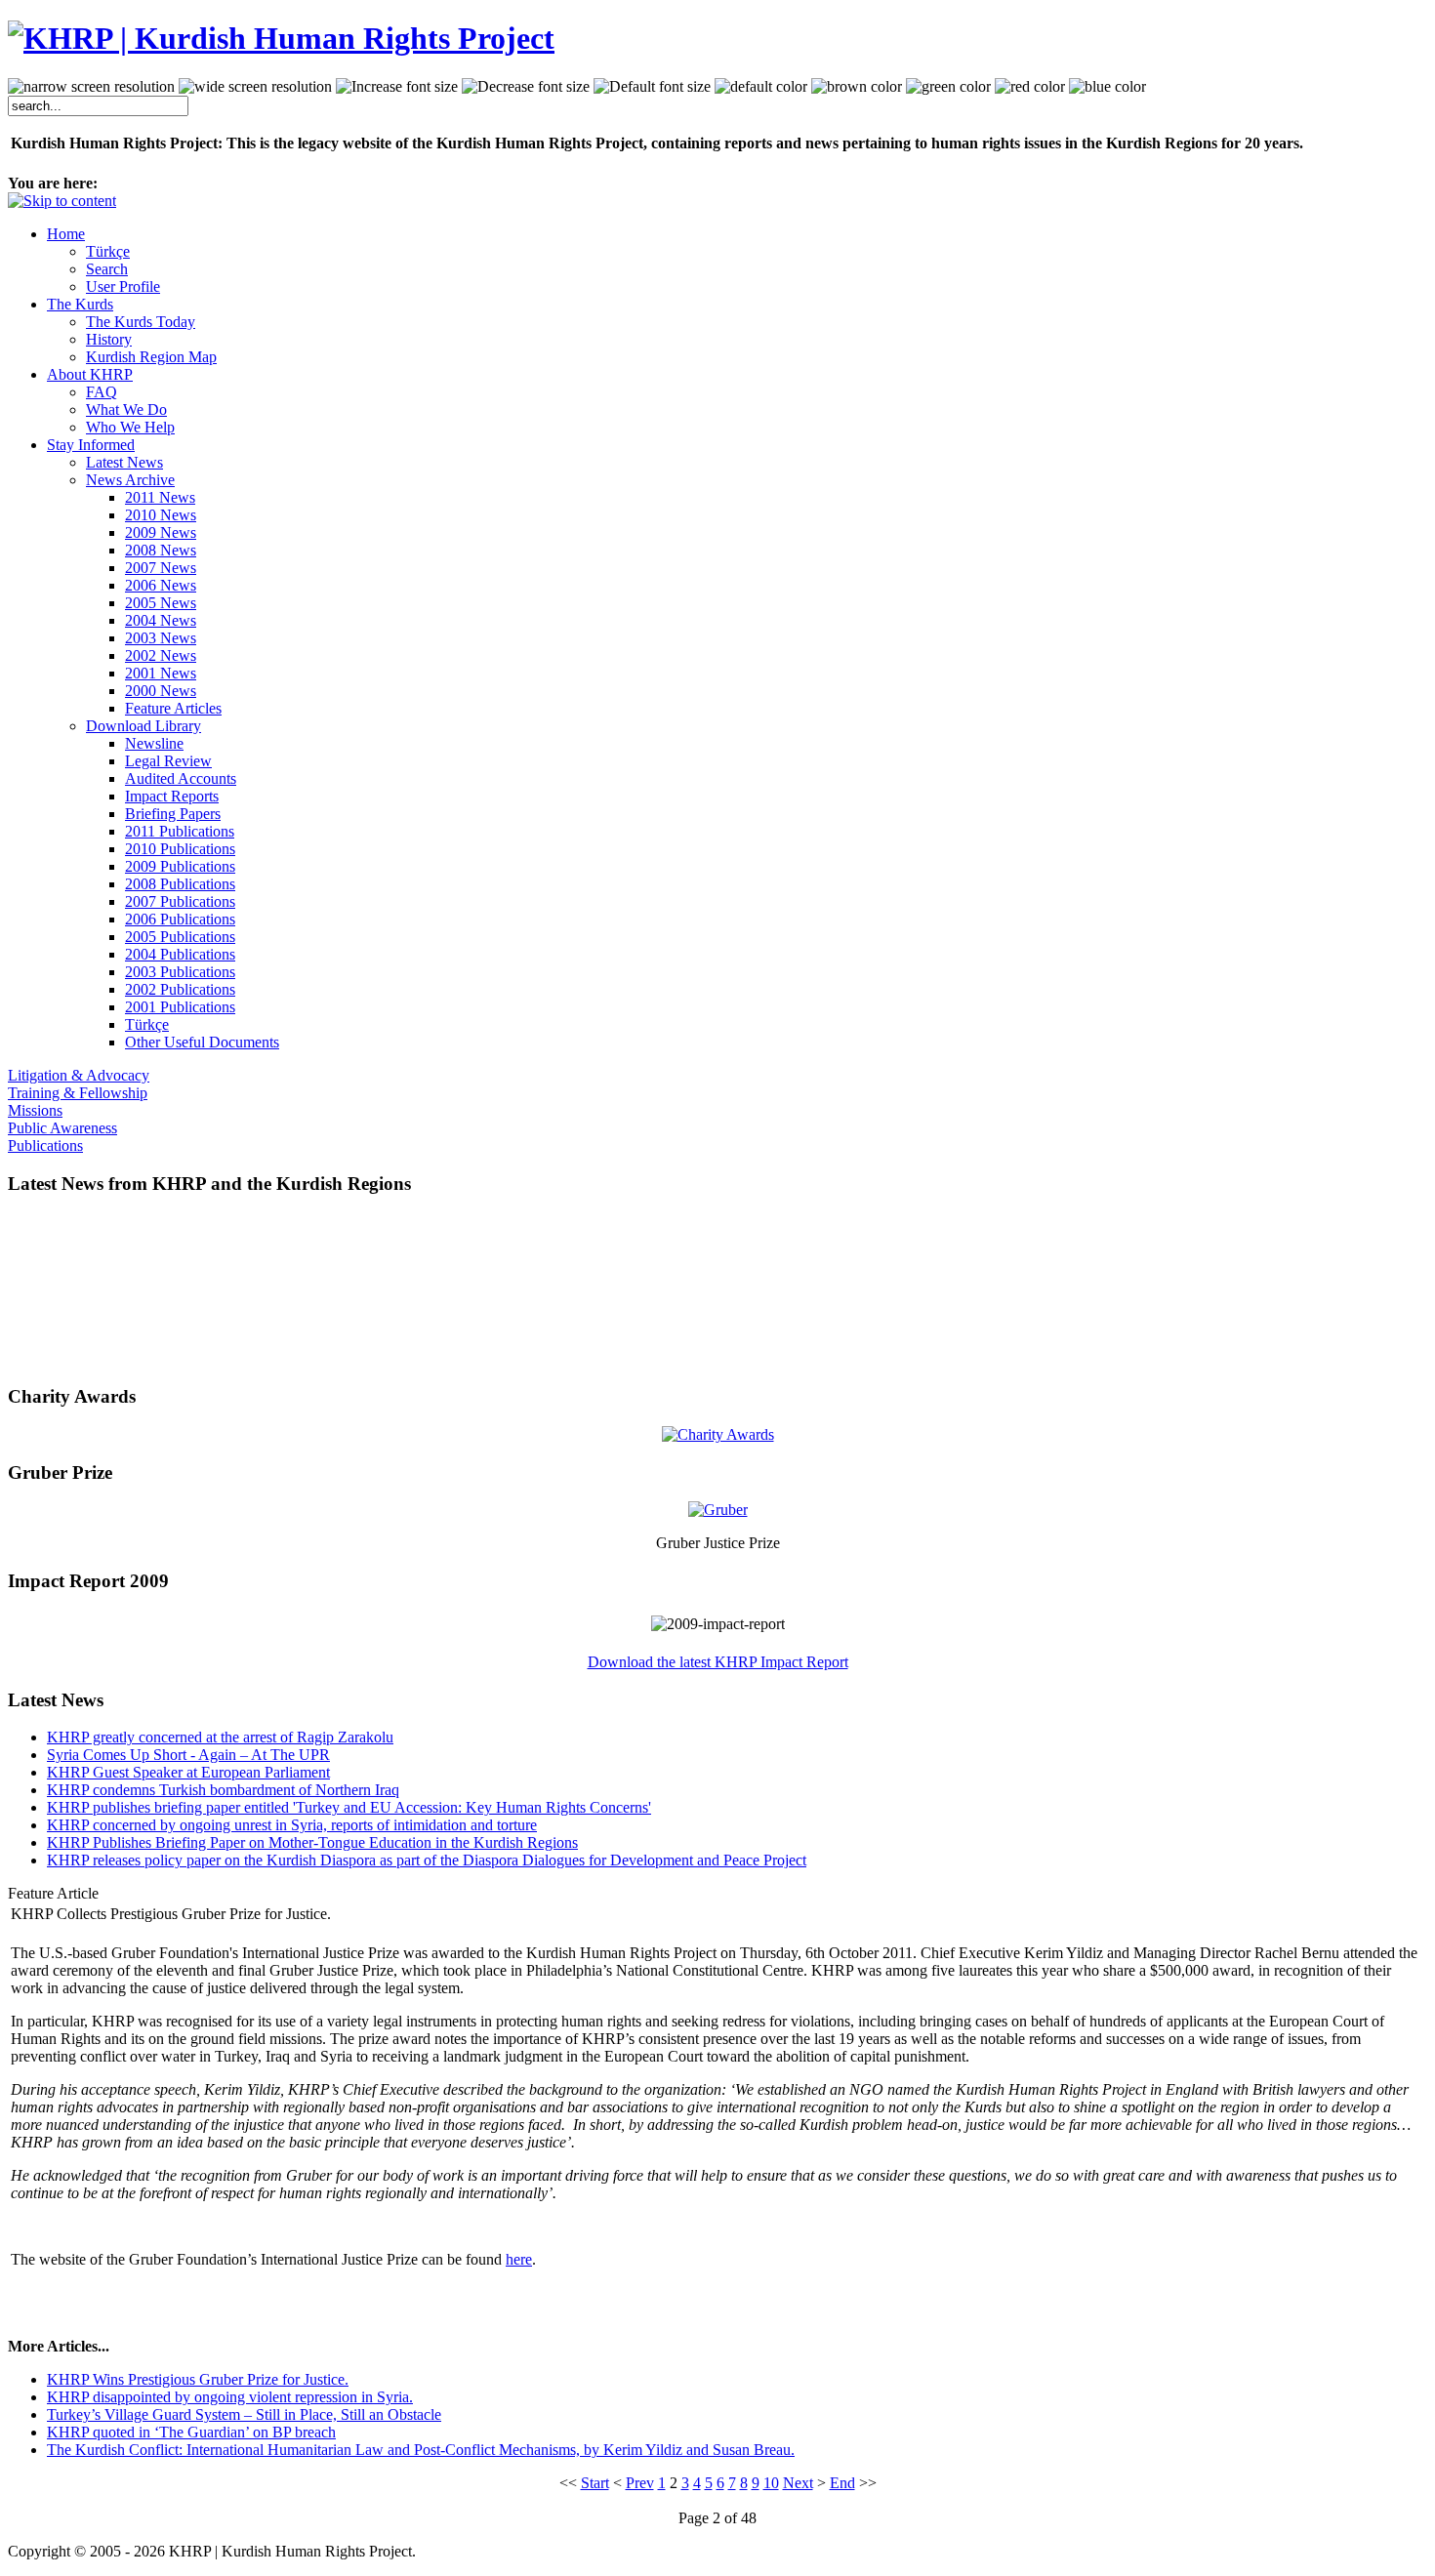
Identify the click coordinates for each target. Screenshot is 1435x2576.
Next (798, 2483)
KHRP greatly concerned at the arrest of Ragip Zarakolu (220, 1737)
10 (771, 2483)
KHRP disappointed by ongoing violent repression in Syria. (230, 2397)
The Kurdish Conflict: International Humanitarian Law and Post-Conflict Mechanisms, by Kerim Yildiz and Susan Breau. (421, 2450)
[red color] (1030, 87)
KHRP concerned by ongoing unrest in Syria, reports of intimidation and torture (292, 1825)
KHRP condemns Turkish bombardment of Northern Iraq (223, 1790)
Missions (35, 1110)
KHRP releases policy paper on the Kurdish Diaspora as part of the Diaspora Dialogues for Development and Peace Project (427, 1860)
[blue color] (1107, 87)
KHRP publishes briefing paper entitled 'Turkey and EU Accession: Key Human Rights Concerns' (349, 1807)
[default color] (761, 87)
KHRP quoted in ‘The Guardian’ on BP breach (191, 2432)
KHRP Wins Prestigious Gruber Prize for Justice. (198, 2379)
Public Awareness (62, 1128)
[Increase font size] (397, 87)
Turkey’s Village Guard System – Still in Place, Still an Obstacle (244, 2414)
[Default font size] (652, 87)
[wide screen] (255, 87)
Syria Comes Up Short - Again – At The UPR (188, 1755)
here (519, 2259)
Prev (640, 2483)
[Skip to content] (62, 201)
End (842, 2483)
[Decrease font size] (526, 87)
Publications (45, 1145)
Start (595, 2483)
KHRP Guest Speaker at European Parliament (188, 1772)
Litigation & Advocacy (79, 1075)
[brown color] (857, 87)
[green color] (948, 87)
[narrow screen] (91, 87)
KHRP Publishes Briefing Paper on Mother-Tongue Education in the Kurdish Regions (312, 1842)
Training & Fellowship (78, 1093)
